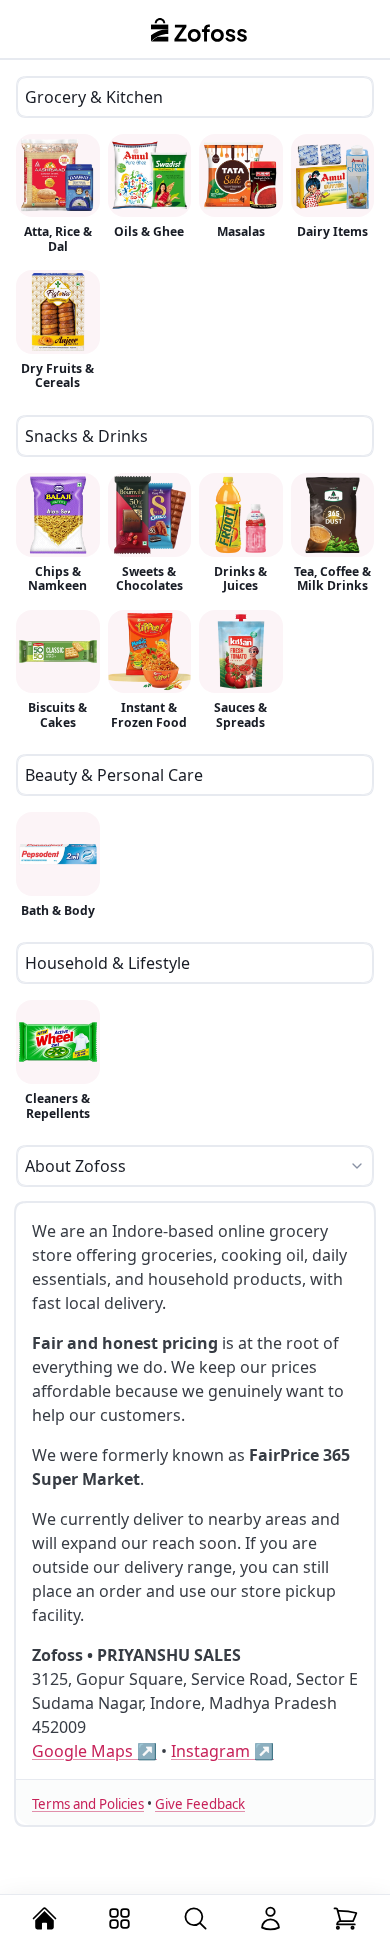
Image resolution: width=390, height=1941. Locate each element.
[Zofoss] (199, 29)
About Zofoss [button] (75, 1166)
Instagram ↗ (222, 1751)
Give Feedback (200, 1804)
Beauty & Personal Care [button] (114, 775)
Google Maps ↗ (94, 1751)
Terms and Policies (88, 1804)
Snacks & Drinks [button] (86, 436)
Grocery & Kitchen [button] (94, 97)
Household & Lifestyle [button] (107, 963)
